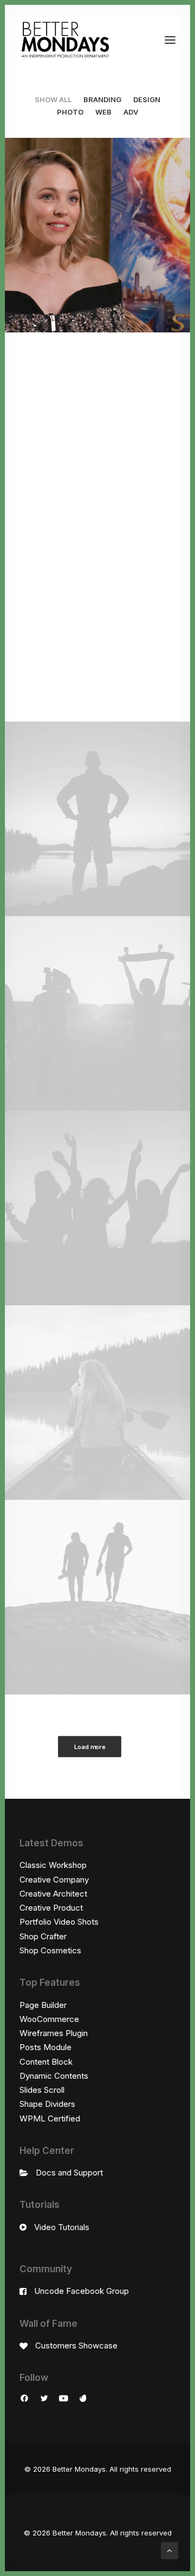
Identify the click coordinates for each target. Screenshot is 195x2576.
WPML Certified (50, 2118)
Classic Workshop (53, 1865)
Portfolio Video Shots (59, 1922)
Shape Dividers (47, 2104)
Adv (131, 112)
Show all (53, 99)
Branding (102, 99)
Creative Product (51, 1908)
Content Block (46, 2062)
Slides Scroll (42, 2090)
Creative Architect (53, 1894)
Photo (70, 112)
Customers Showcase (76, 2345)
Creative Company (54, 1880)
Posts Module (45, 2047)
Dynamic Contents (54, 2076)
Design (147, 99)
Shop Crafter (43, 1936)
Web (103, 112)
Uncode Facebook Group (82, 2291)
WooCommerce (49, 2019)
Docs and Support (69, 2173)
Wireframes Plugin (54, 2033)
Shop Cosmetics (50, 1950)
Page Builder (43, 2005)
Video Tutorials (62, 2227)
